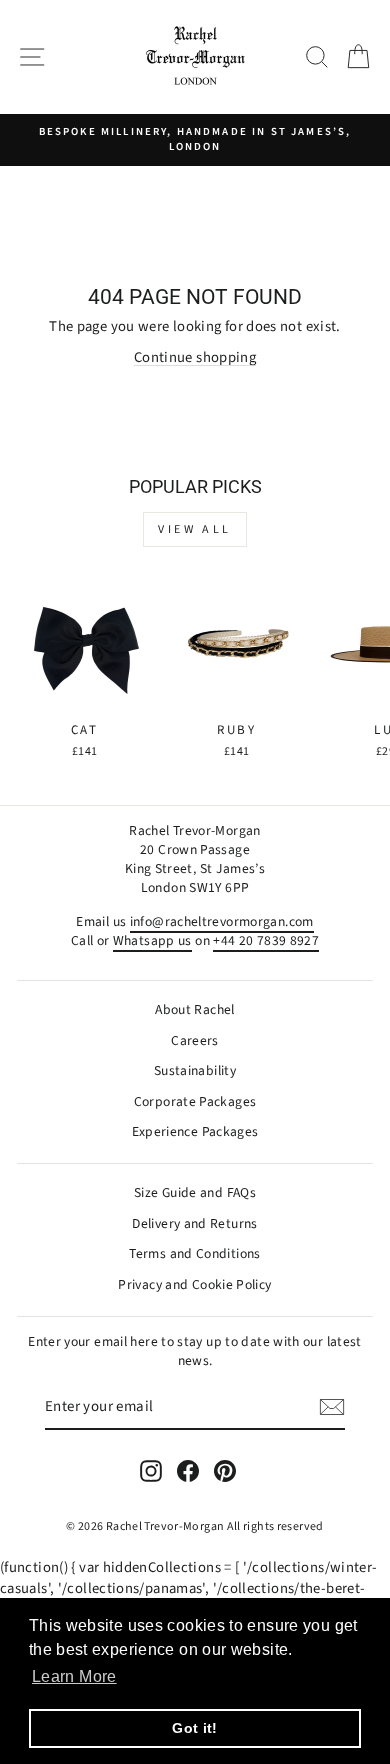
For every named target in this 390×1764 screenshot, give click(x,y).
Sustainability (195, 1070)
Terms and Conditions (194, 1253)
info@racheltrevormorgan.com (222, 921)
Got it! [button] (195, 1728)
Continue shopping (195, 357)
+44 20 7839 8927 (266, 940)
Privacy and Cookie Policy (194, 1284)
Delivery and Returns (194, 1223)
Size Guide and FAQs (195, 1192)
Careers (195, 1040)
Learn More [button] (74, 1676)
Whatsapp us (152, 940)
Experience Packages (195, 1131)
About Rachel (194, 1009)
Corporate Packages (195, 1101)
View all (195, 529)
